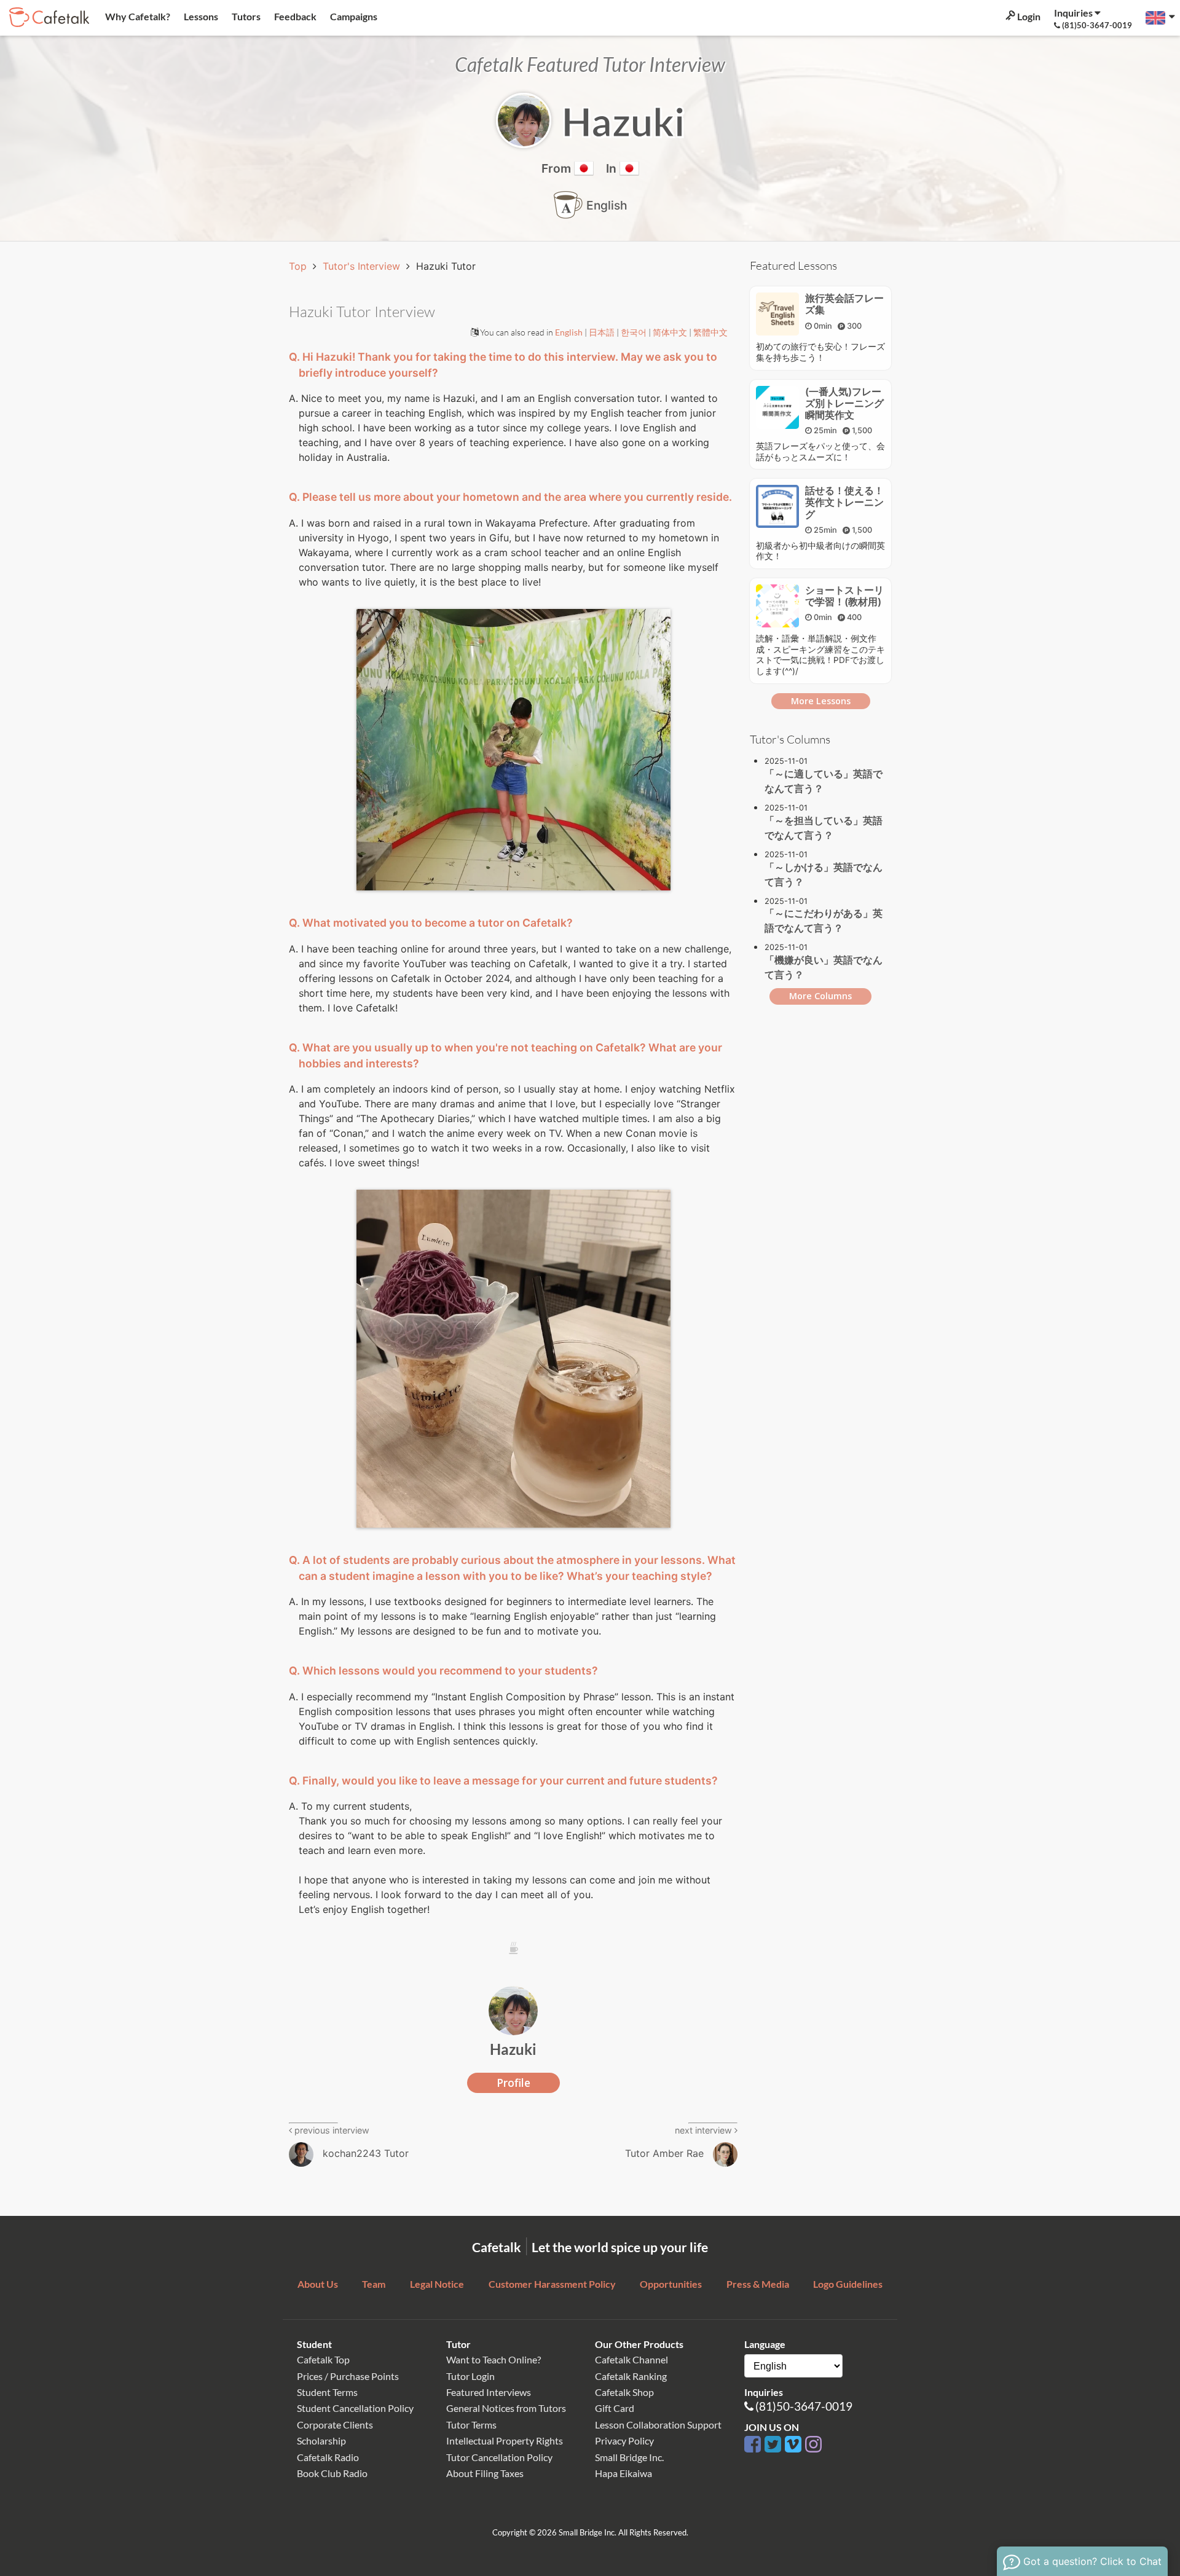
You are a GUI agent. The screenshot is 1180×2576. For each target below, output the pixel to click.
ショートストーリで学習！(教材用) (844, 596)
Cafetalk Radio (328, 2457)
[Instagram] (813, 2445)
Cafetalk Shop (624, 2392)
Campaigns (353, 16)
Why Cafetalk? (137, 16)
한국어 (635, 332)
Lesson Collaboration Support (658, 2425)
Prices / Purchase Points (348, 2376)
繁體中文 (710, 332)
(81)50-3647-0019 (804, 2406)
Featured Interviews (489, 2392)
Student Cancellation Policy (355, 2408)
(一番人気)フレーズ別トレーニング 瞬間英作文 (849, 403)
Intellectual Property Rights (505, 2441)
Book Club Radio (332, 2473)
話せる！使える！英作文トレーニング (844, 502)
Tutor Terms (471, 2425)
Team (374, 2284)
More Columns (820, 996)
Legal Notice (437, 2284)
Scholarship (321, 2441)
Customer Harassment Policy (552, 2284)
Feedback (294, 16)
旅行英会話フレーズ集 (844, 304)
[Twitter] (775, 2445)
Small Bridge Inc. (629, 2457)
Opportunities (671, 2284)
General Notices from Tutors (506, 2408)
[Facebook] (754, 2445)
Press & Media (758, 2284)
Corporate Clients (335, 2425)
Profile (513, 2083)
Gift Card (615, 2408)
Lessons (200, 16)
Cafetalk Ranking (631, 2376)
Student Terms (327, 2392)
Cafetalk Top (323, 2359)
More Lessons (821, 701)
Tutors (245, 16)
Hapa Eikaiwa (623, 2473)
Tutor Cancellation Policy (499, 2457)
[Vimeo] (795, 2445)
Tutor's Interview (363, 266)
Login (1028, 16)
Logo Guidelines (848, 2284)
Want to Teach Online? (494, 2359)
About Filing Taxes (485, 2473)
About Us (318, 2284)
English (570, 332)
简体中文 (671, 332)
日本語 (603, 332)
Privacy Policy (624, 2441)
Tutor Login (470, 2376)
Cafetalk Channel (631, 2359)
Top (299, 266)
